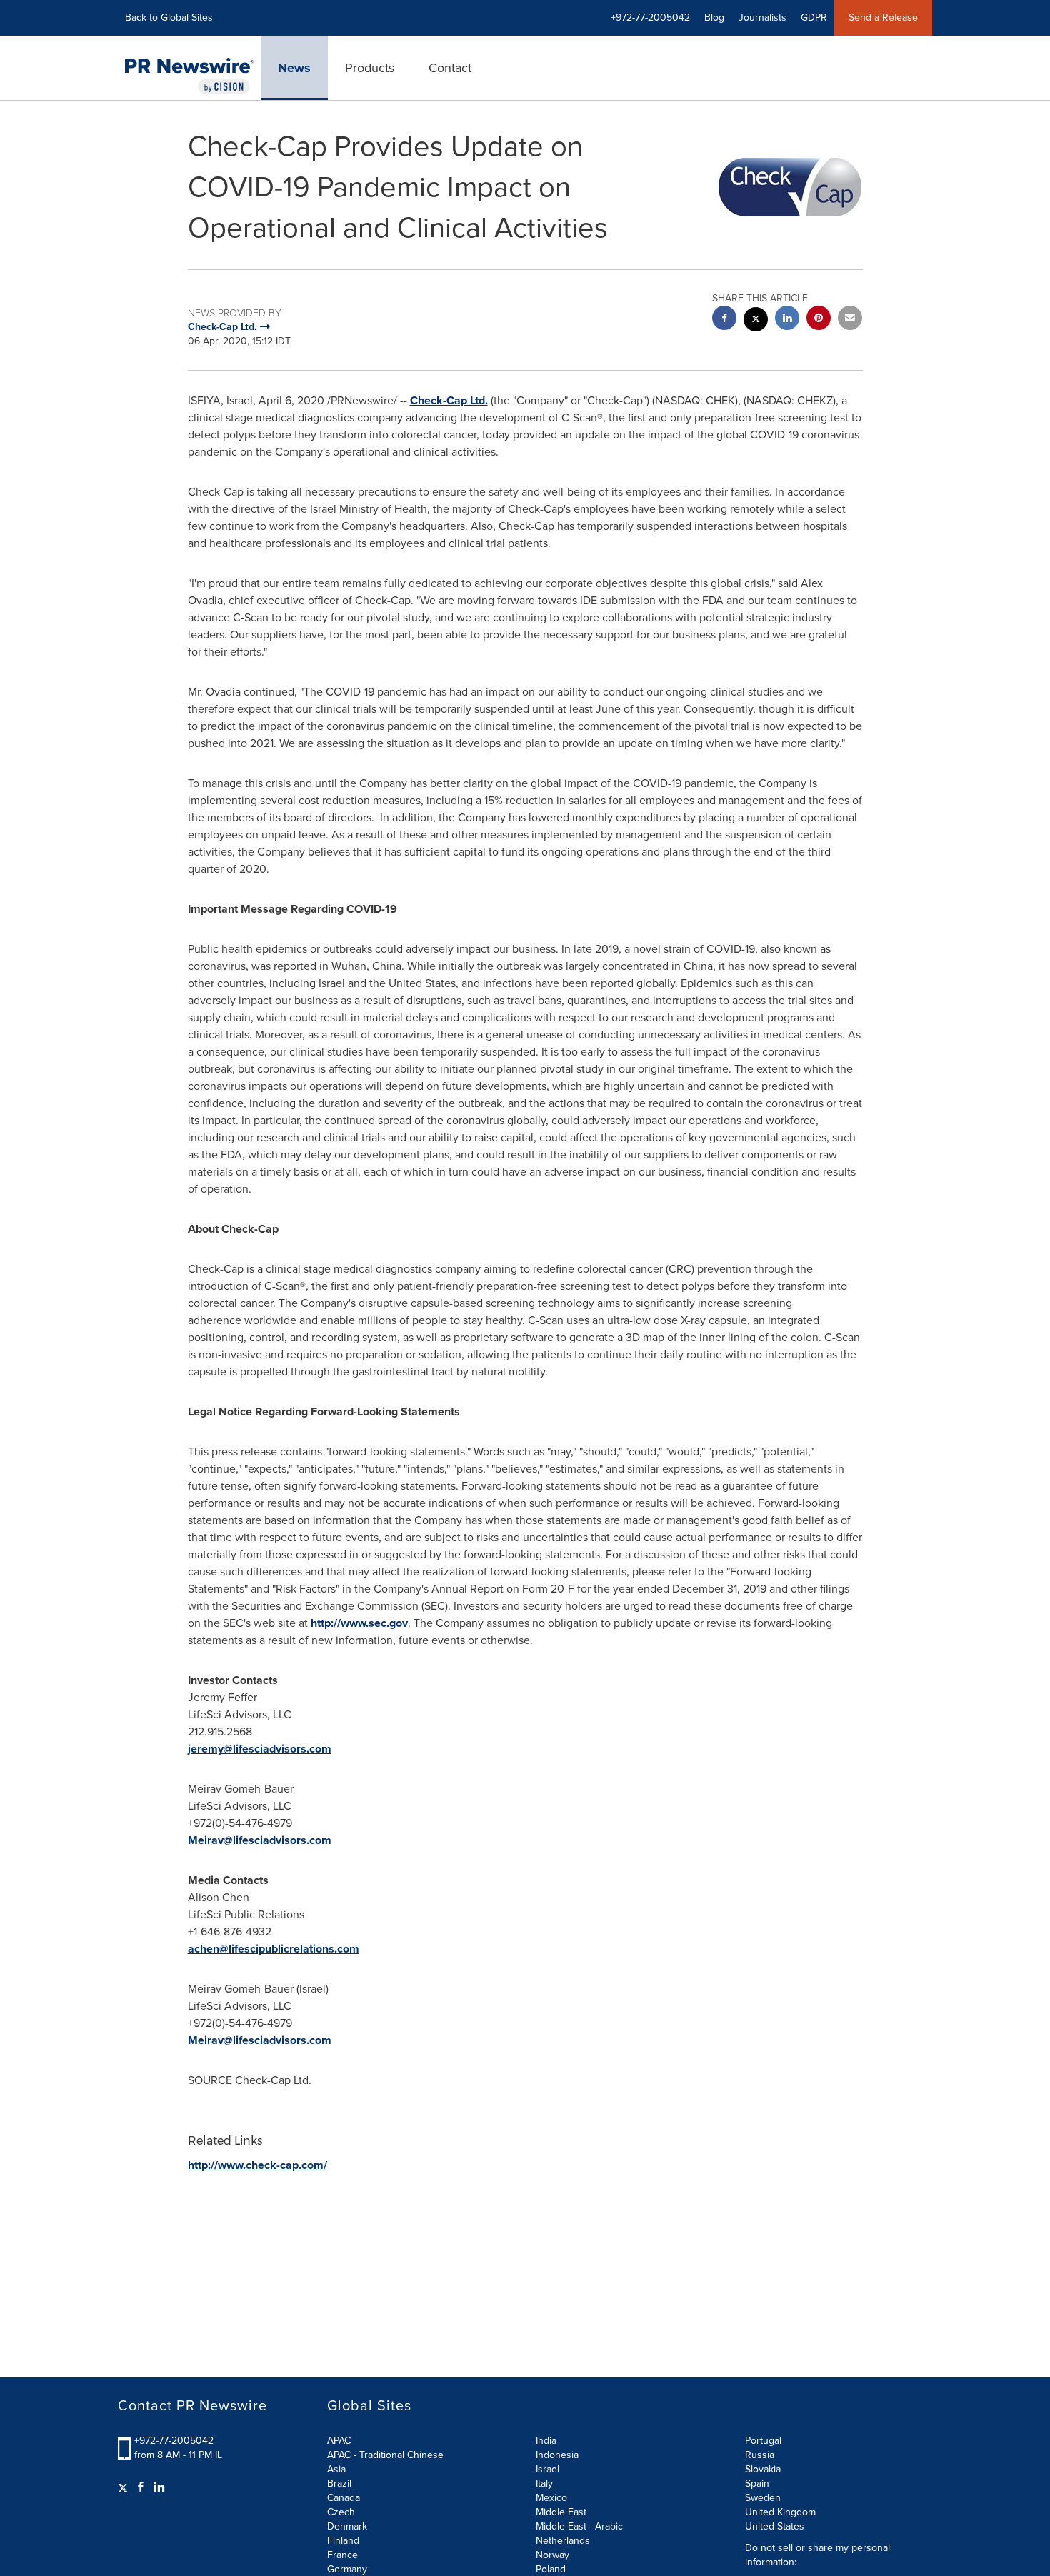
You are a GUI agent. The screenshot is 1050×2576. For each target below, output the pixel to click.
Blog (714, 17)
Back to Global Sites (169, 17)
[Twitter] (125, 2487)
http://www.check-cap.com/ (257, 2165)
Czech (341, 2512)
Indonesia (557, 2455)
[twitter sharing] (756, 321)
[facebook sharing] (724, 320)
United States (775, 2526)
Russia (760, 2455)
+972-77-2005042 (174, 2441)
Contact (450, 68)
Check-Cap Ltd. (449, 400)
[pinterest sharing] (819, 320)
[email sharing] (850, 320)
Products (370, 68)
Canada (344, 2498)
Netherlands (563, 2541)
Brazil (339, 2484)
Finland (343, 2541)
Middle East (561, 2512)
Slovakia (763, 2469)
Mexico (551, 2498)
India (546, 2441)
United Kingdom (780, 2512)
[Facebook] (141, 2487)
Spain (757, 2484)
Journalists (762, 17)
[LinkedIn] (159, 2487)
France (342, 2555)
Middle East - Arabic (579, 2526)
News (294, 68)
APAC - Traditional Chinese (385, 2455)
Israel (547, 2469)
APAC (339, 2441)
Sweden (763, 2498)
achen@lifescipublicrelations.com (274, 1949)
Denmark (347, 2526)
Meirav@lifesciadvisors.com (260, 1840)
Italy (544, 2484)
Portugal (763, 2441)
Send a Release (883, 17)
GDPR (814, 17)
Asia (336, 2469)
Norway (552, 2555)
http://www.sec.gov (359, 1623)
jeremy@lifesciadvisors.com (260, 1749)
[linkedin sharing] (787, 320)
